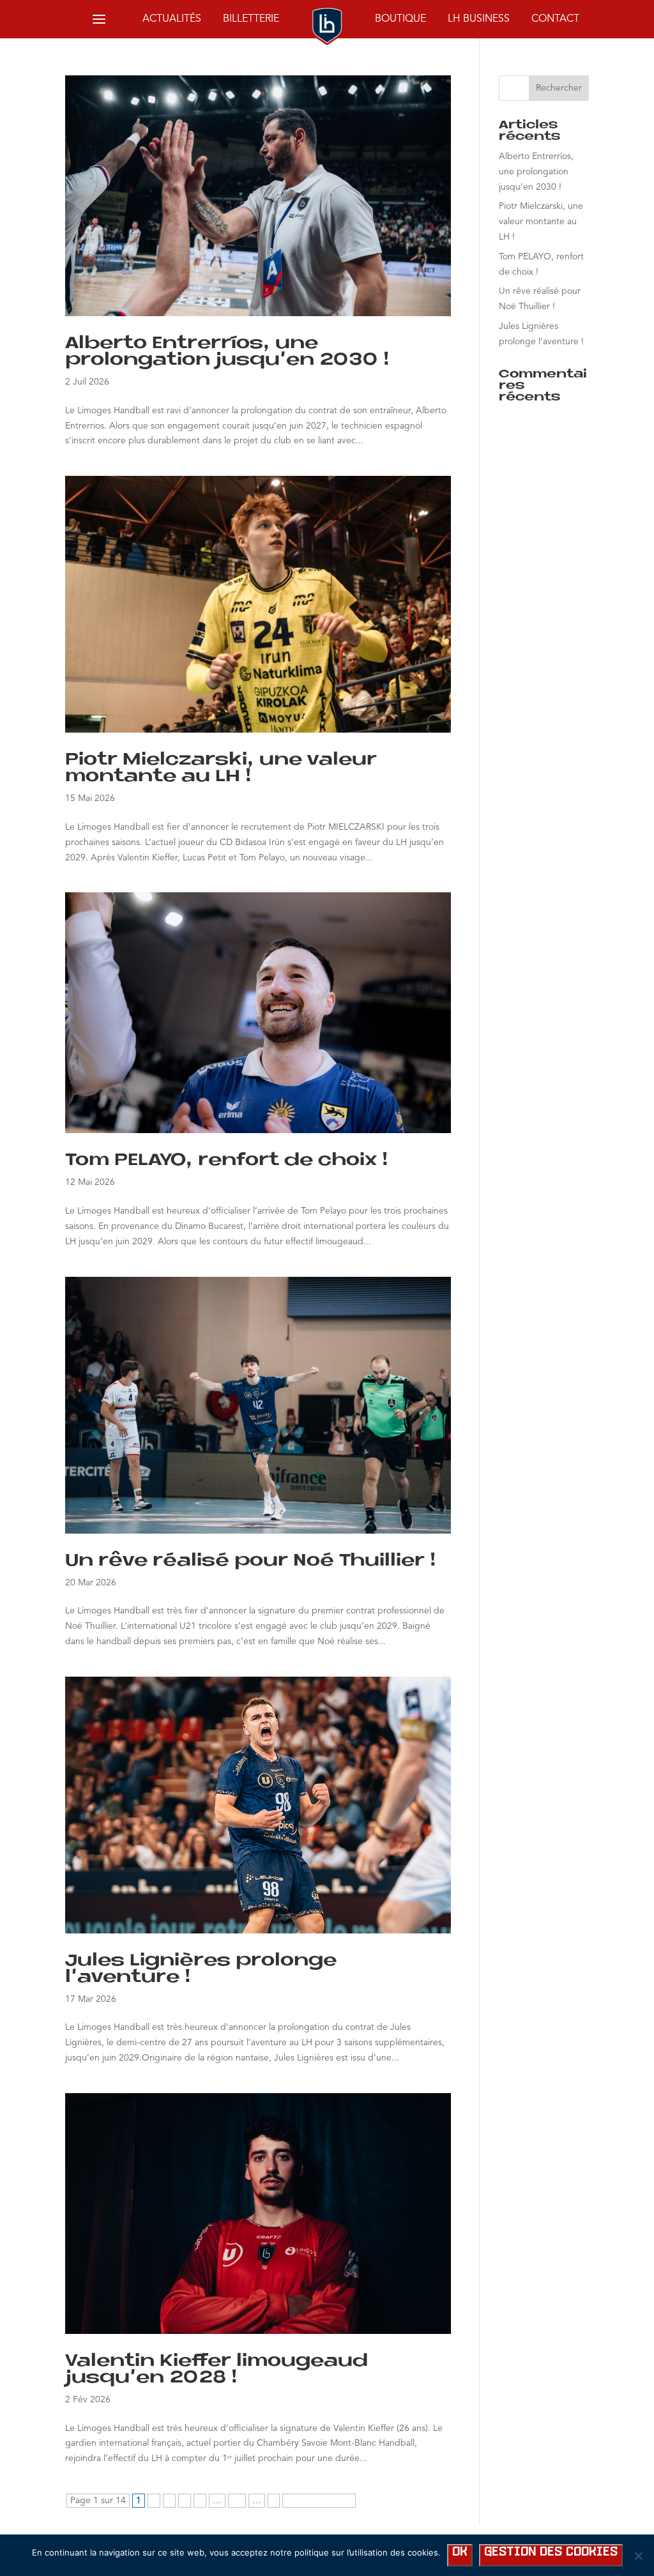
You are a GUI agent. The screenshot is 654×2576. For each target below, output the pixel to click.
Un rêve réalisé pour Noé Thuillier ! (251, 1561)
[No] (638, 2556)
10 (237, 2501)
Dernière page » (319, 2501)
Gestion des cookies (551, 2552)
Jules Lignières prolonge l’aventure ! (201, 1969)
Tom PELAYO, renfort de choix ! (227, 1161)
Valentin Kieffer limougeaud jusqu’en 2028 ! (217, 2370)
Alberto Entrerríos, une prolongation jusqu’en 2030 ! (228, 352)
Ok (460, 2552)
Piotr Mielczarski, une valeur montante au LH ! (221, 768)
